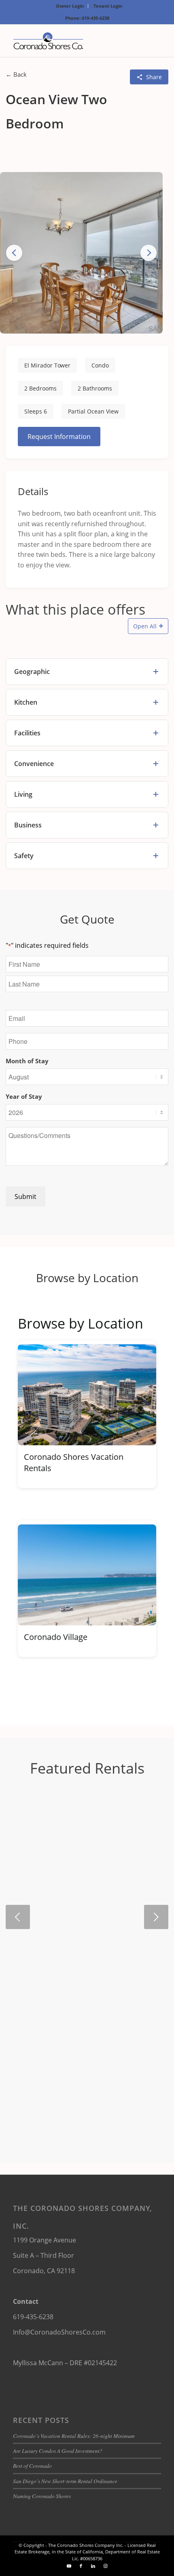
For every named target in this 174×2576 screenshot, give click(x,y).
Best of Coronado (32, 2466)
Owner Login (70, 6)
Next (156, 1917)
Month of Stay (27, 1061)
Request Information (59, 437)
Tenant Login (108, 6)
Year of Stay (24, 1096)
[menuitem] (70, 6)
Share (154, 77)
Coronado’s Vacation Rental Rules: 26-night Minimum (74, 2436)
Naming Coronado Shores (42, 2496)
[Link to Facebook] (81, 2566)
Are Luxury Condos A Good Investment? (58, 2451)
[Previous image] (14, 253)
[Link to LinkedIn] (93, 2566)
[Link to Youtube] (69, 2566)
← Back (16, 74)
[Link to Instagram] (105, 2566)
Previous (18, 1917)
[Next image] (149, 253)
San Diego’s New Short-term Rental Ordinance (65, 2481)
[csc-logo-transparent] (72, 41)
